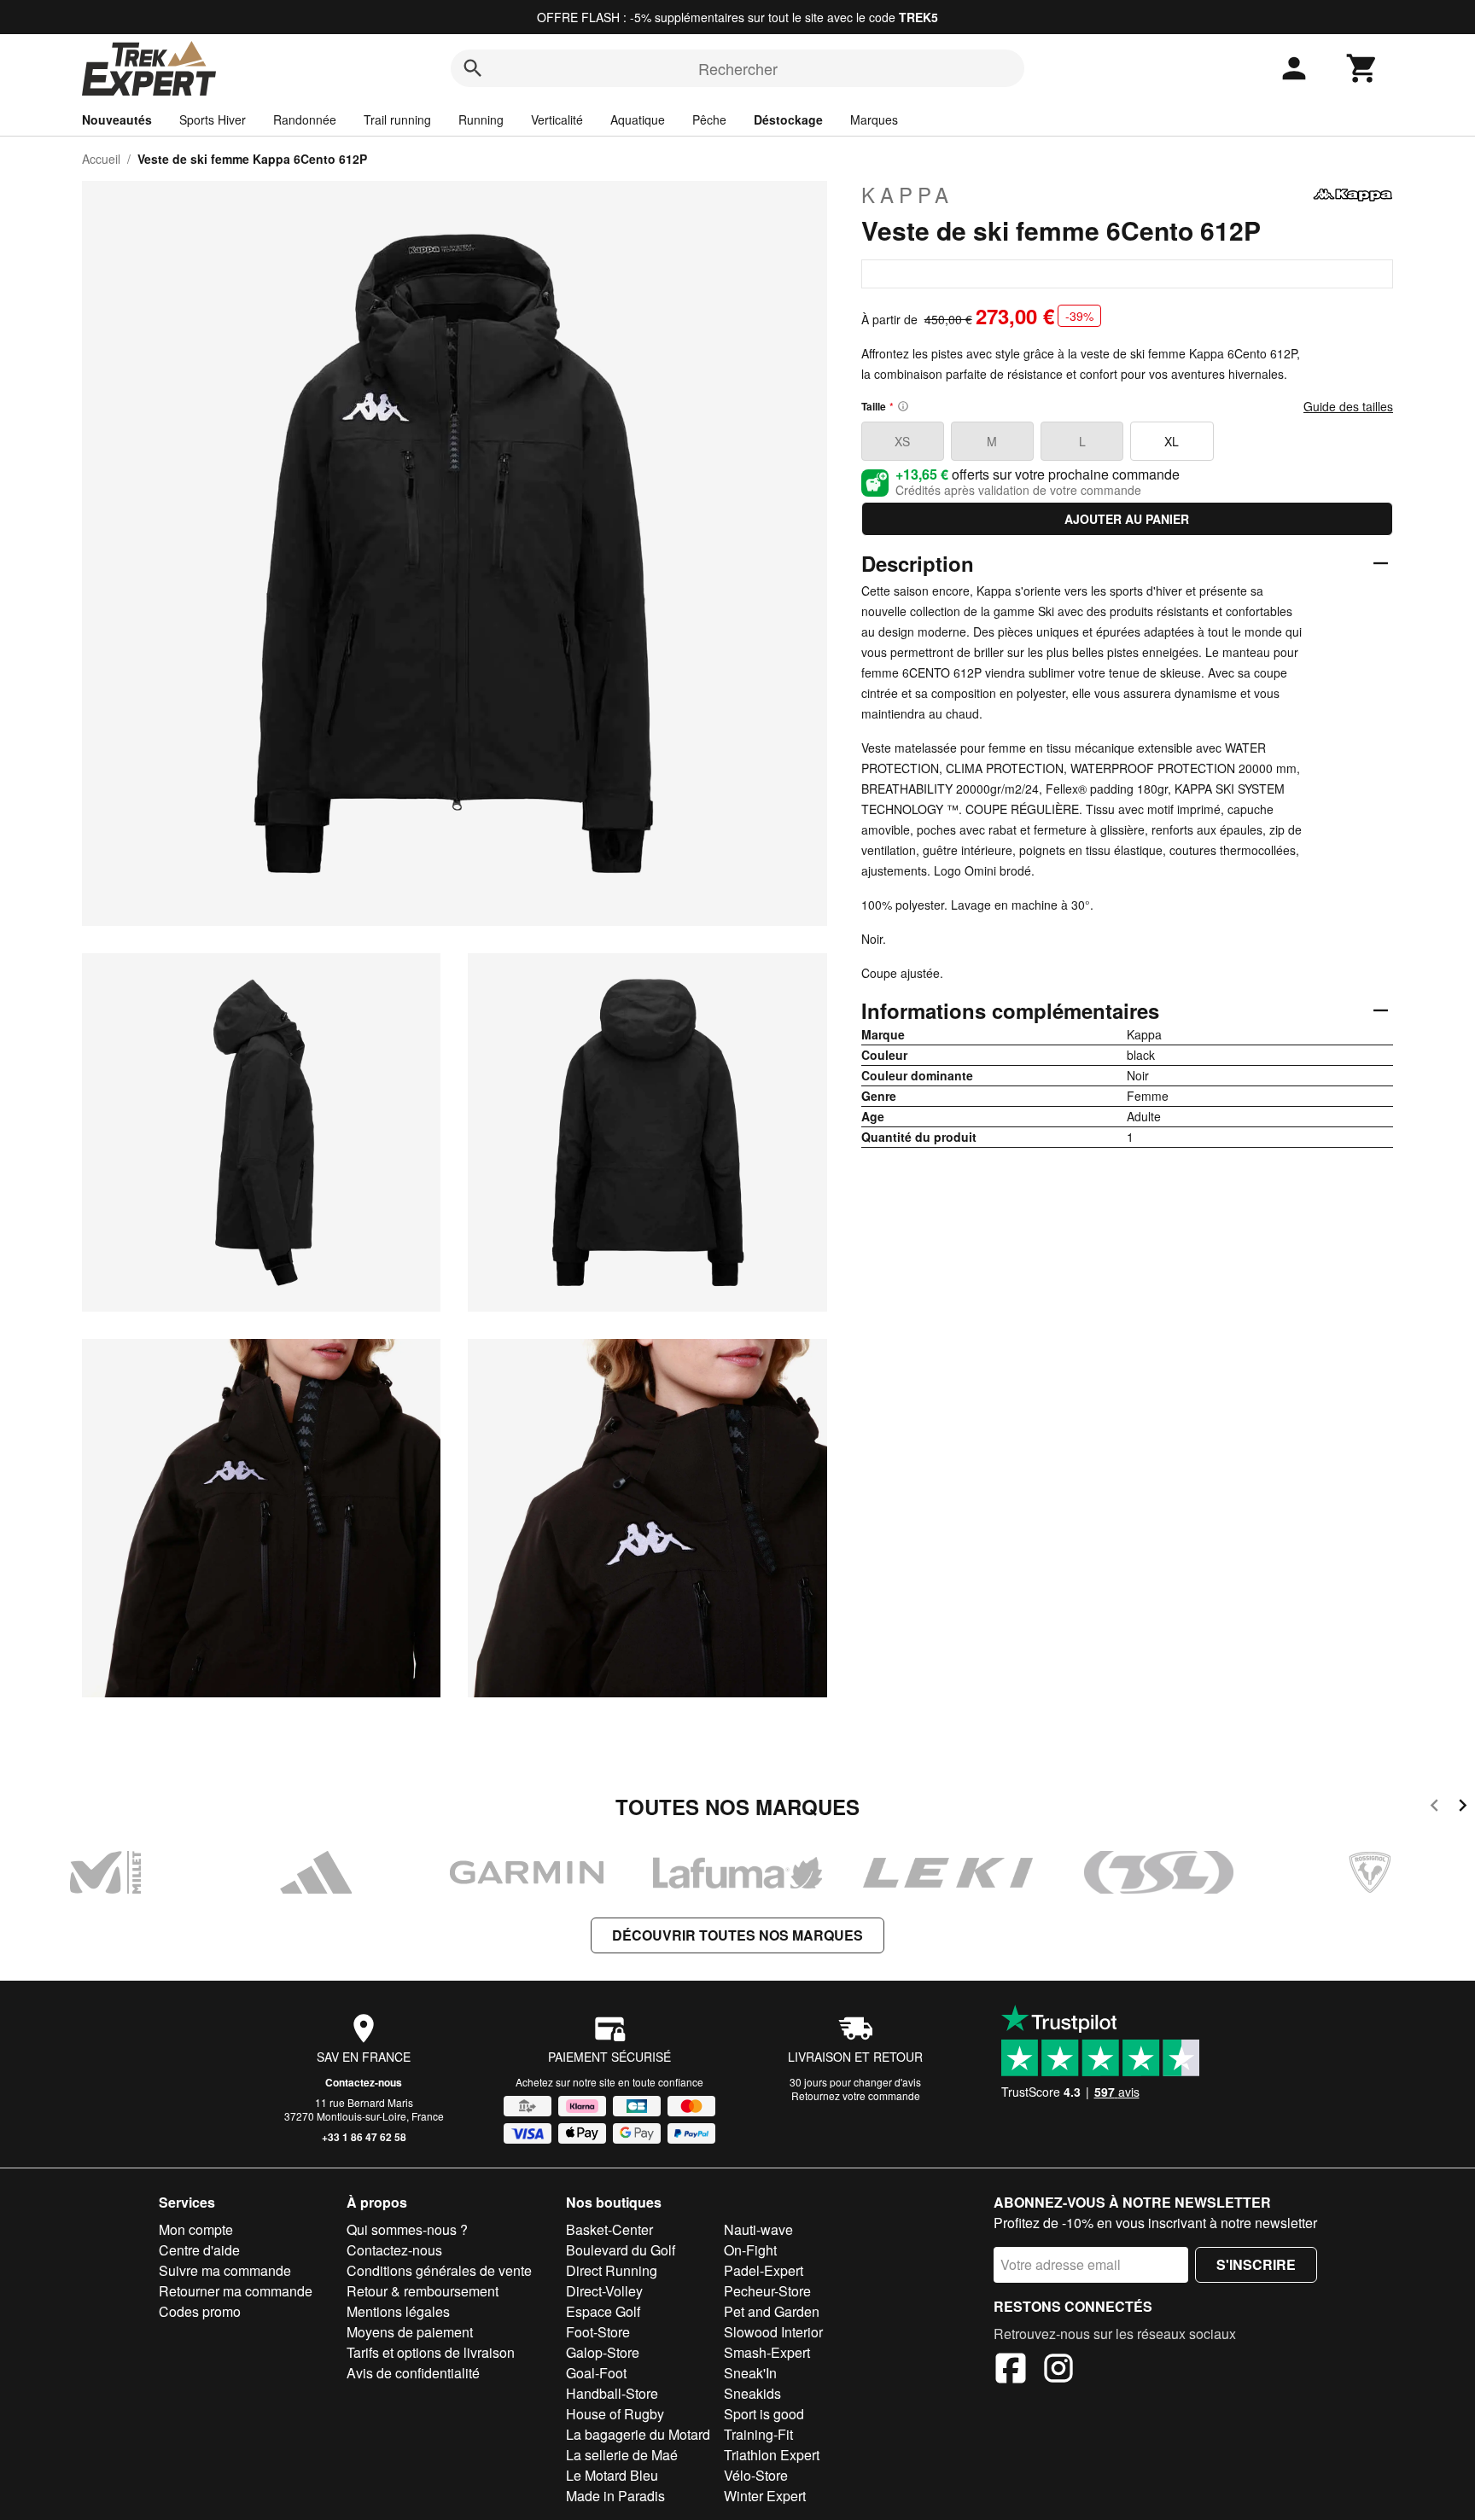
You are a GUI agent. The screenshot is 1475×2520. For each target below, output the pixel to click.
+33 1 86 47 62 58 (364, 2137)
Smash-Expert (767, 2352)
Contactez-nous (364, 2082)
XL (1172, 441)
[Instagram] (1058, 2371)
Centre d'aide (199, 2250)
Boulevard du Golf (621, 2250)
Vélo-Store (756, 2475)
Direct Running (612, 2270)
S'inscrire (1256, 2264)
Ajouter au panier (1127, 519)
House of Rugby (615, 2414)
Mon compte (196, 2229)
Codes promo (200, 2311)
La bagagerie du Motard (638, 2434)
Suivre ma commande (225, 2270)
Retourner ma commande (236, 2291)
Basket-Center (609, 2229)
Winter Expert (765, 2496)
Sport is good (764, 2414)
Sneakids (752, 2393)
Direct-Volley (604, 2291)
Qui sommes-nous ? (407, 2229)
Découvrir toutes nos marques (737, 1935)
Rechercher (738, 68)
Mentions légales (398, 2311)
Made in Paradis (615, 2496)
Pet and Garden (772, 2311)
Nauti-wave (758, 2229)
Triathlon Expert (772, 2455)
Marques (874, 119)
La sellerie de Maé (622, 2455)
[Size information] (903, 406)
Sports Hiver (213, 119)
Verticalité (557, 119)
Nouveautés (117, 119)
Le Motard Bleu (612, 2475)
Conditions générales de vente (439, 2270)
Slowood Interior (773, 2332)
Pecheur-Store (767, 2291)
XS (902, 441)
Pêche (709, 119)
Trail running (397, 119)
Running (481, 119)
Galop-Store (603, 2352)
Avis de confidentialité (413, 2373)
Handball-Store (612, 2393)
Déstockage (788, 119)
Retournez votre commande (856, 2095)
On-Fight (750, 2250)
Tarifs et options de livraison (431, 2352)
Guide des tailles (1348, 406)
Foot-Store (598, 2332)
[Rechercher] (473, 68)
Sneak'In (750, 2373)
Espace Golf (603, 2311)
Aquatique (638, 119)
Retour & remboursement (423, 2291)
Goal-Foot (596, 2373)
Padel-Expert (764, 2270)
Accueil (101, 159)
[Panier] (1362, 68)
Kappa (907, 195)
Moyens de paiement (410, 2332)
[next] (1463, 1808)
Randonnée (305, 119)
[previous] (1434, 1808)
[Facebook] (1011, 2371)
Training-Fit (758, 2434)
